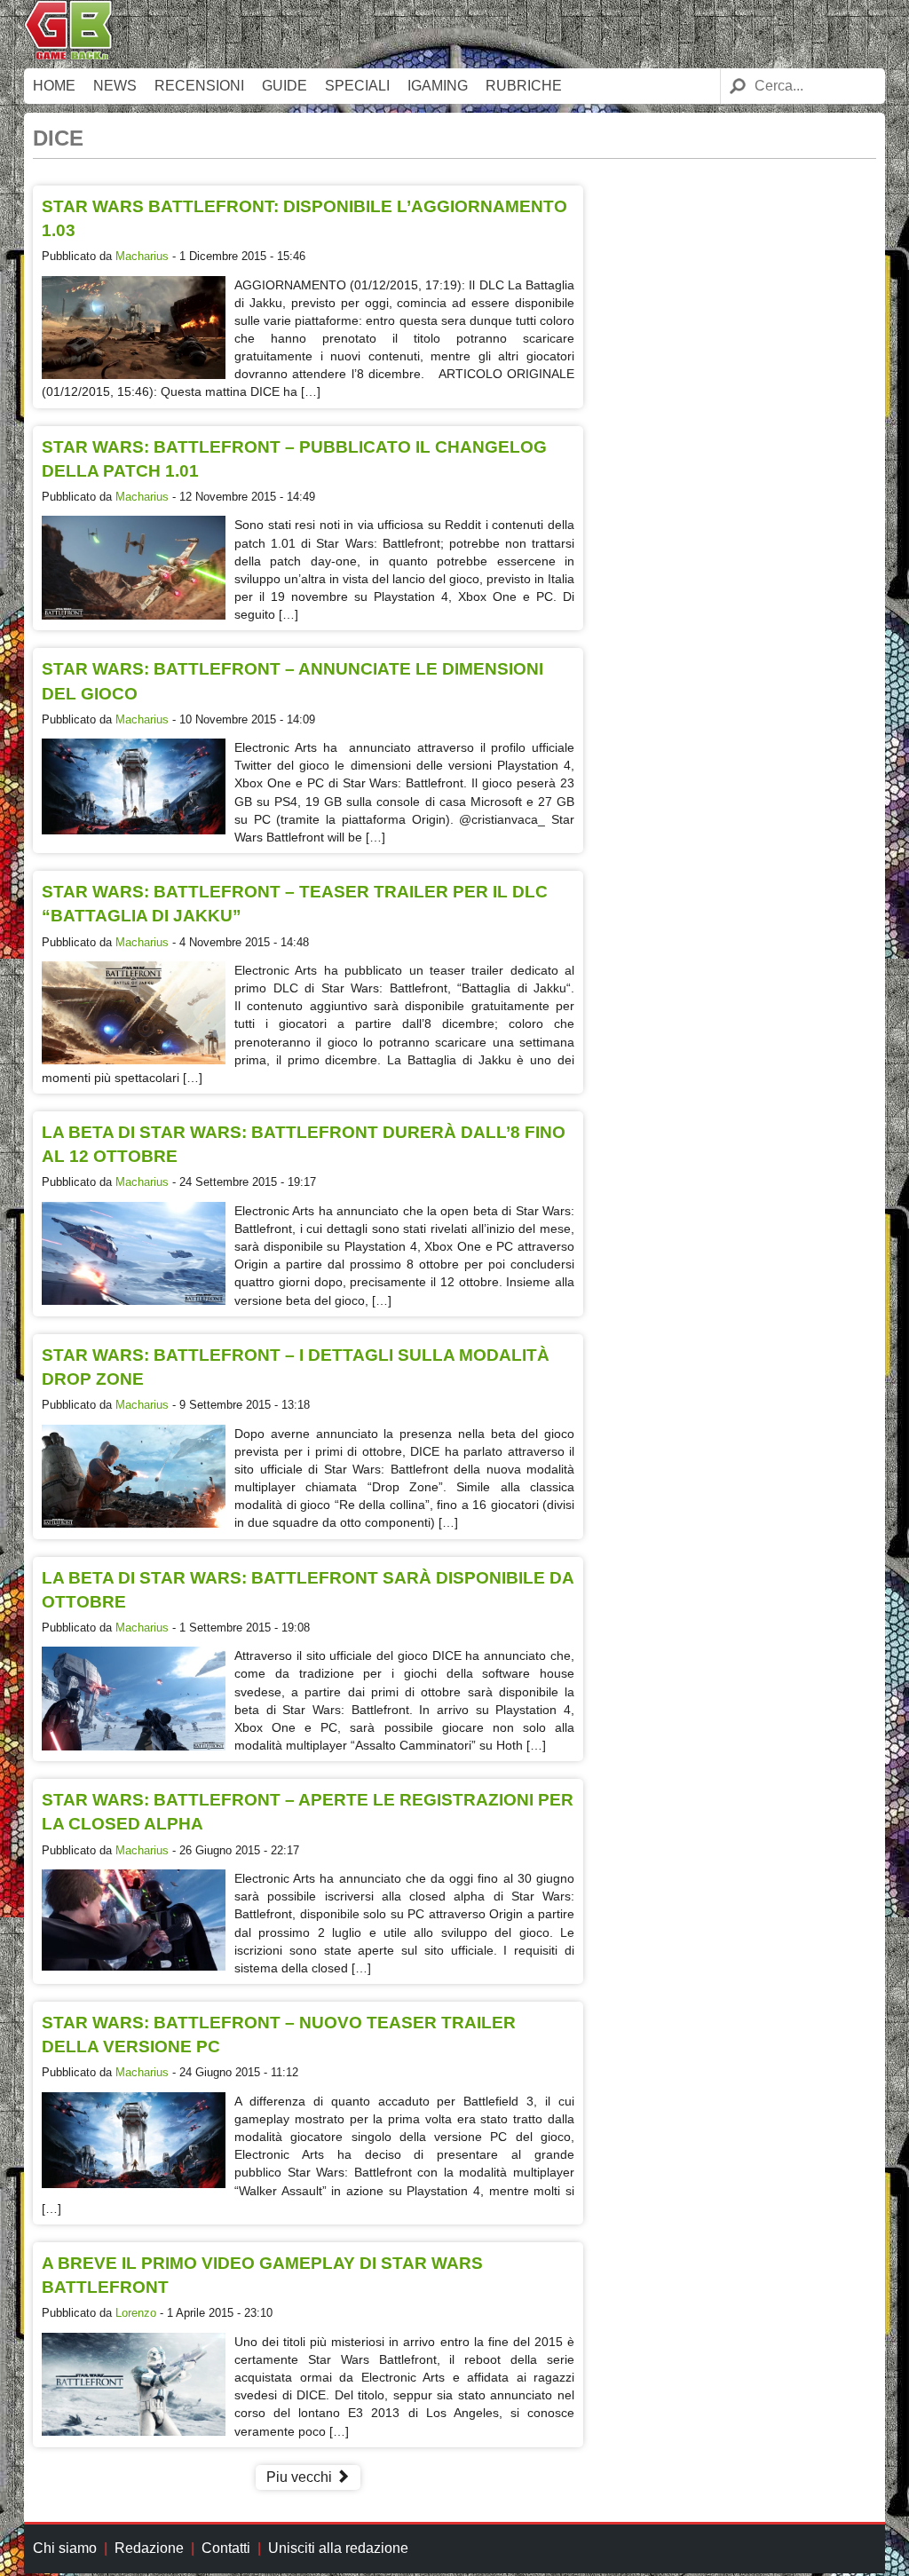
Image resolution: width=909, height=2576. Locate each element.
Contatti (226, 2548)
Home (54, 86)
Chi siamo (65, 2548)
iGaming (438, 86)
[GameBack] (68, 55)
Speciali (357, 86)
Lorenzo (136, 2313)
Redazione (149, 2548)
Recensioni (199, 86)
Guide (285, 86)
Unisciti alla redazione (338, 2548)
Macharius (142, 256)
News (115, 86)
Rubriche (524, 86)
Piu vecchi (301, 2477)
